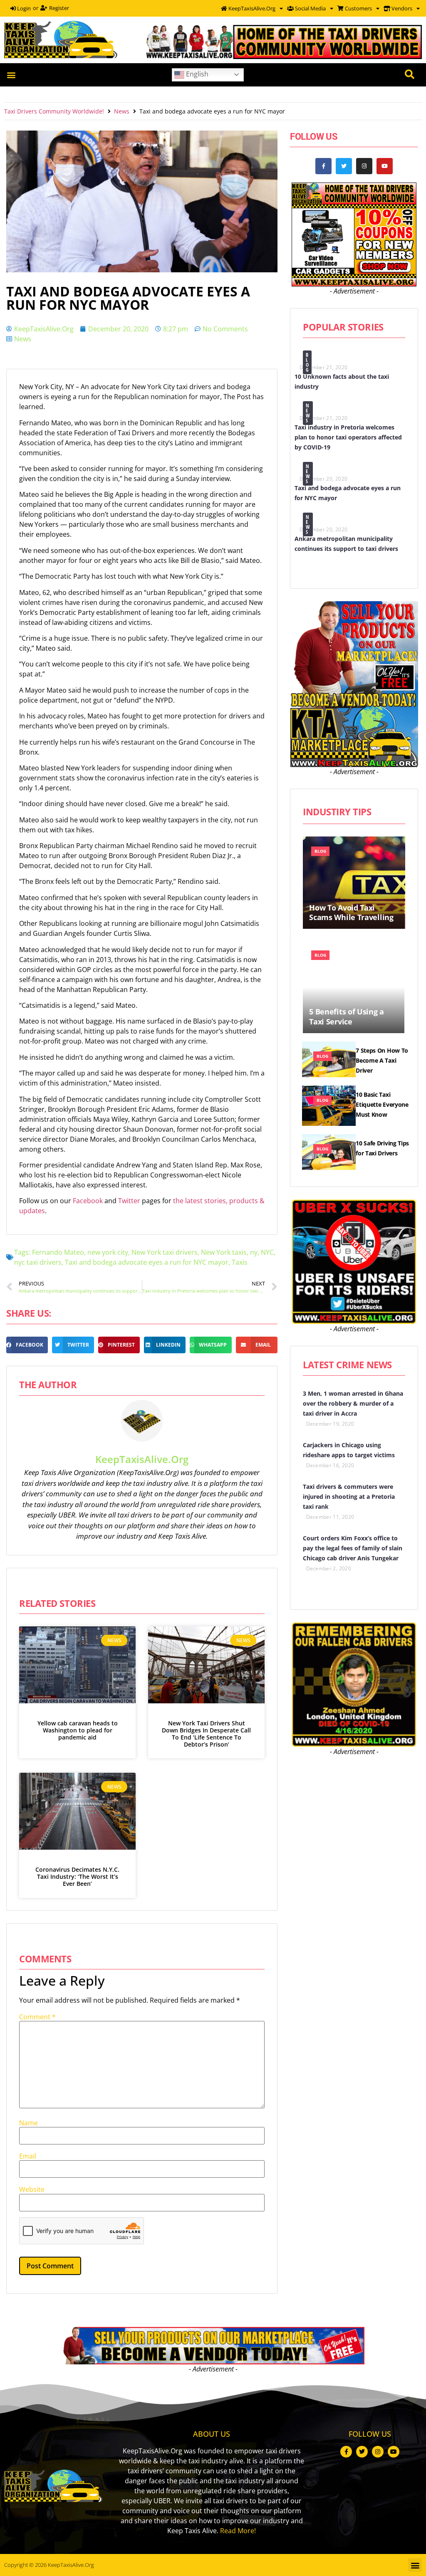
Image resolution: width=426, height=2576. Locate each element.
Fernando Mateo (58, 1252)
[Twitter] (344, 166)
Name (28, 2123)
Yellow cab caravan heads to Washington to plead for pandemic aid (78, 1730)
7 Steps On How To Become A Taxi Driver (382, 1060)
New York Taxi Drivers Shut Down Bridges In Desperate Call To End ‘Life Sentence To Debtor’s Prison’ (206, 1733)
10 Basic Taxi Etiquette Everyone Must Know (382, 1104)
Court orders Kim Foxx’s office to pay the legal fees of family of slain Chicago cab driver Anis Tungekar (353, 1548)
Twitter (130, 1201)
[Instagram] (364, 166)
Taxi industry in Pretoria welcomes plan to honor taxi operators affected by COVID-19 (348, 437)
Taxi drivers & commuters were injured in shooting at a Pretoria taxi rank (349, 1496)
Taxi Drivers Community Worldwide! (54, 111)
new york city (108, 1252)
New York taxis (224, 1252)
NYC (267, 1252)
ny (254, 1252)
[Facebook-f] (323, 166)
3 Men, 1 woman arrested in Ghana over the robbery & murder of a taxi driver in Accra (353, 1403)
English (196, 74)
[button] (11, 75)
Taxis (240, 1262)
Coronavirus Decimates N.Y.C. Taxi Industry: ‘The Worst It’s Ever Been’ (77, 1876)
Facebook (89, 1201)
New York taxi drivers (165, 1252)
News (122, 111)
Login (23, 8)
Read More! (238, 2531)
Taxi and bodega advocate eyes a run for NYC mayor (147, 1262)
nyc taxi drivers (38, 1262)
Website (32, 2189)
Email (28, 2156)
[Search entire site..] (410, 75)
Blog (307, 362)
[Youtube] (385, 166)
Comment (37, 2017)
